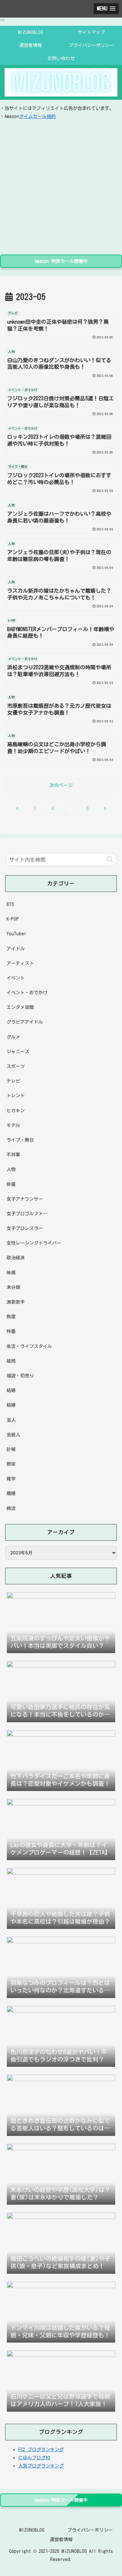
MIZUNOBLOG (32, 2530)
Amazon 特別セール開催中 (61, 261)
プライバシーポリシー (90, 2530)
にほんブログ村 (34, 2458)
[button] (110, 859)
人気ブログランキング (41, 2466)
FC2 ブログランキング (41, 2450)
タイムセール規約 (37, 116)
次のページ (61, 785)
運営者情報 (61, 2539)
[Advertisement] (61, 185)
